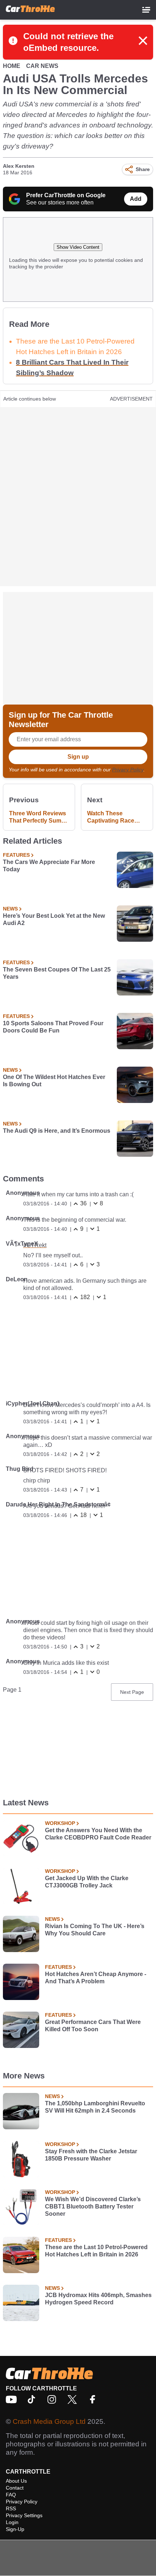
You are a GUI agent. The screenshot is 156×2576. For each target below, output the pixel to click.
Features (16, 855)
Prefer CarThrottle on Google (66, 195)
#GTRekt (35, 1245)
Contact (15, 2488)
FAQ (11, 2495)
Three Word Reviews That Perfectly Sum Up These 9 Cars (38, 817)
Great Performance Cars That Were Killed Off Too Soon (93, 2026)
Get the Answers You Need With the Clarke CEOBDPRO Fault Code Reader (98, 1834)
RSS (11, 2508)
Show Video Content (78, 247)
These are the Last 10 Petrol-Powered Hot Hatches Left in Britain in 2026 (96, 2251)
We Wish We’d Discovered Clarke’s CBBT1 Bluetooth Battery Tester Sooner (93, 2206)
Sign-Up (15, 2529)
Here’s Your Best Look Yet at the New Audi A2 (54, 919)
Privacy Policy (128, 770)
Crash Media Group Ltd (49, 2421)
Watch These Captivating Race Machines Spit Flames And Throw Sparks (113, 817)
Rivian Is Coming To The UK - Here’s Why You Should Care (95, 1930)
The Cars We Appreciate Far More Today (49, 866)
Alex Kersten (19, 166)
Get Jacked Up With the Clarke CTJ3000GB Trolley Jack (87, 1882)
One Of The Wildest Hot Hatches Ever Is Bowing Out (54, 1081)
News (10, 909)
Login (12, 2522)
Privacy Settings (24, 2515)
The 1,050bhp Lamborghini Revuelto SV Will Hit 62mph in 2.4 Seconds (95, 2107)
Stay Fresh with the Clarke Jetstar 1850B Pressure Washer (91, 2155)
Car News (42, 66)
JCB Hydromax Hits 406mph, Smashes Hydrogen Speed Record (98, 2299)
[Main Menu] (146, 10)
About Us (16, 2481)
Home (12, 66)
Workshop (60, 1823)
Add (136, 199)
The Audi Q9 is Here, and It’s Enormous (57, 1131)
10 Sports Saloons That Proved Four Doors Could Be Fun (53, 1027)
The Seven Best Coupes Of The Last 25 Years (57, 973)
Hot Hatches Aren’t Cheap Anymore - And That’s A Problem (96, 1978)
